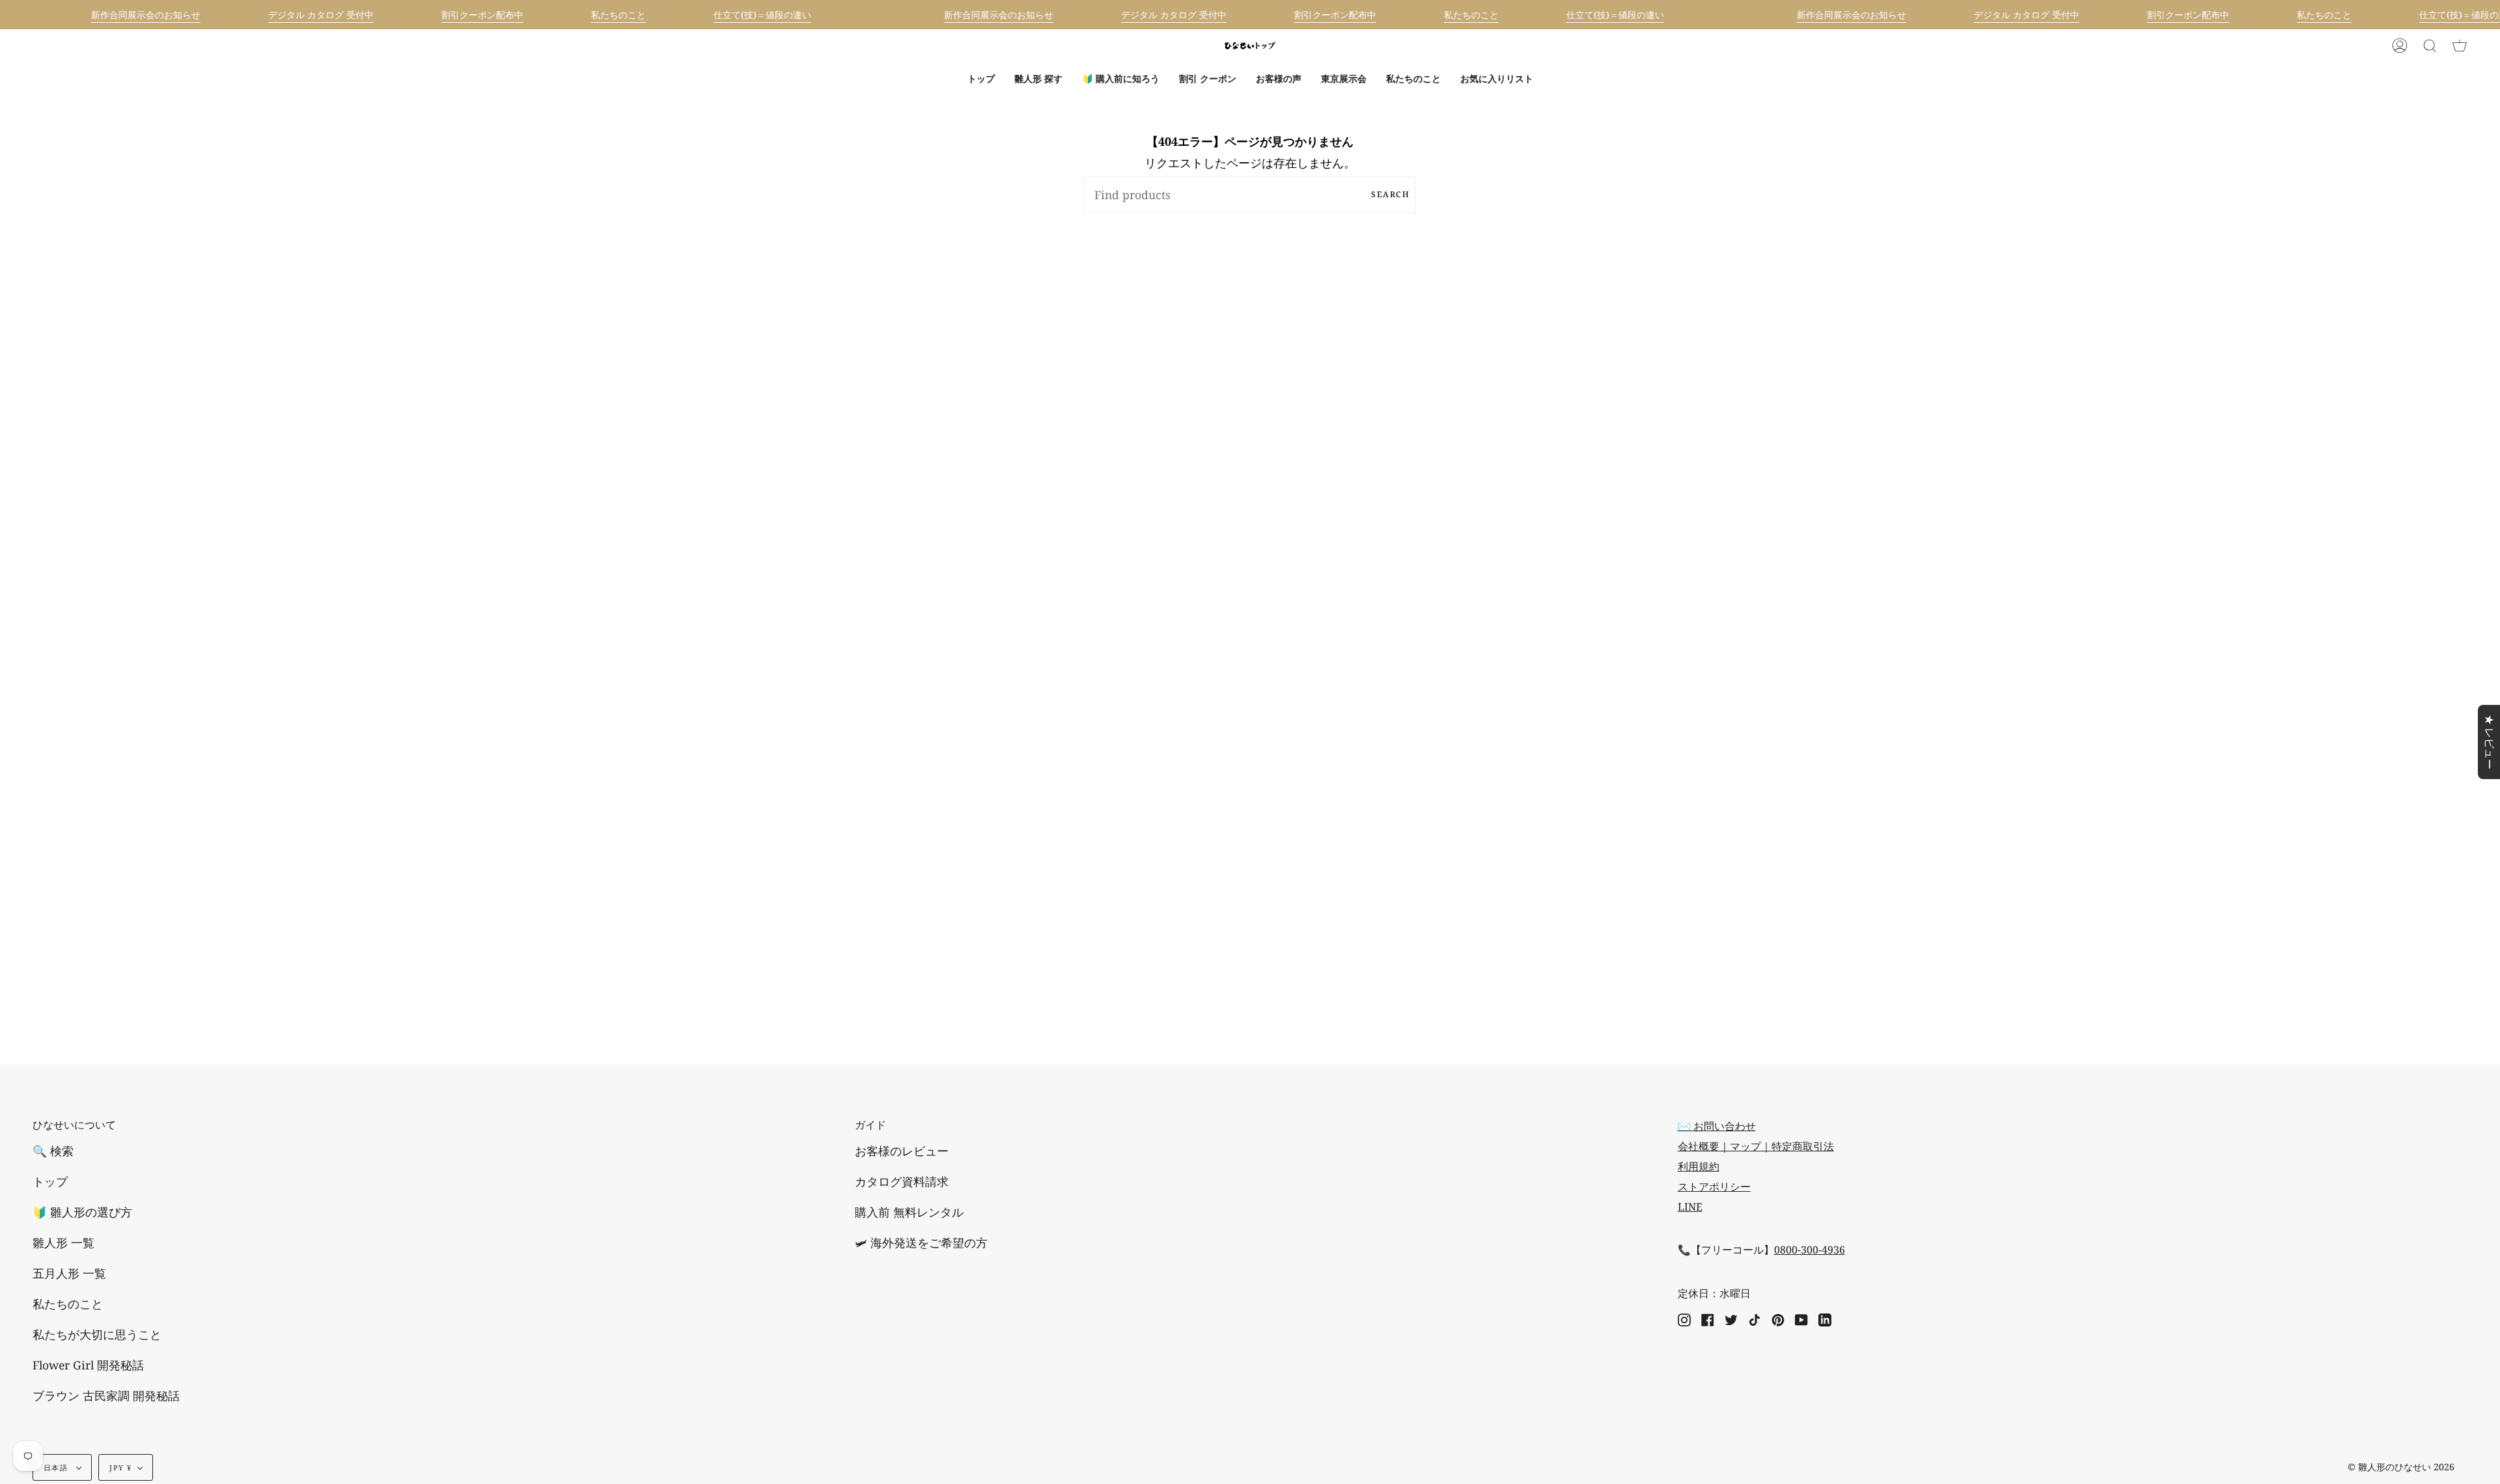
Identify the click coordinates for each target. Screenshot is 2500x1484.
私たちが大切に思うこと (97, 1334)
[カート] (2460, 46)
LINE (1690, 1207)
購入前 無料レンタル (909, 1212)
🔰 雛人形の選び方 (82, 1212)
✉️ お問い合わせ (1717, 1126)
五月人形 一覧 (69, 1273)
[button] (1038, 79)
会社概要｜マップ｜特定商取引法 (1756, 1146)
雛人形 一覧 (63, 1243)
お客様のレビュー (902, 1151)
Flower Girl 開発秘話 (88, 1365)
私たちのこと (68, 1304)
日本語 (57, 1467)
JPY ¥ (120, 1467)
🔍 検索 (53, 1151)
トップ (50, 1181)
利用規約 (1699, 1166)
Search (1390, 194)
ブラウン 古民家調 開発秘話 (106, 1395)
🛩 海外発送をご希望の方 (921, 1243)
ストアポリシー (1714, 1187)
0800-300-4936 (1810, 1250)
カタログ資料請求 (902, 1181)
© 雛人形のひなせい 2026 (2401, 1467)
